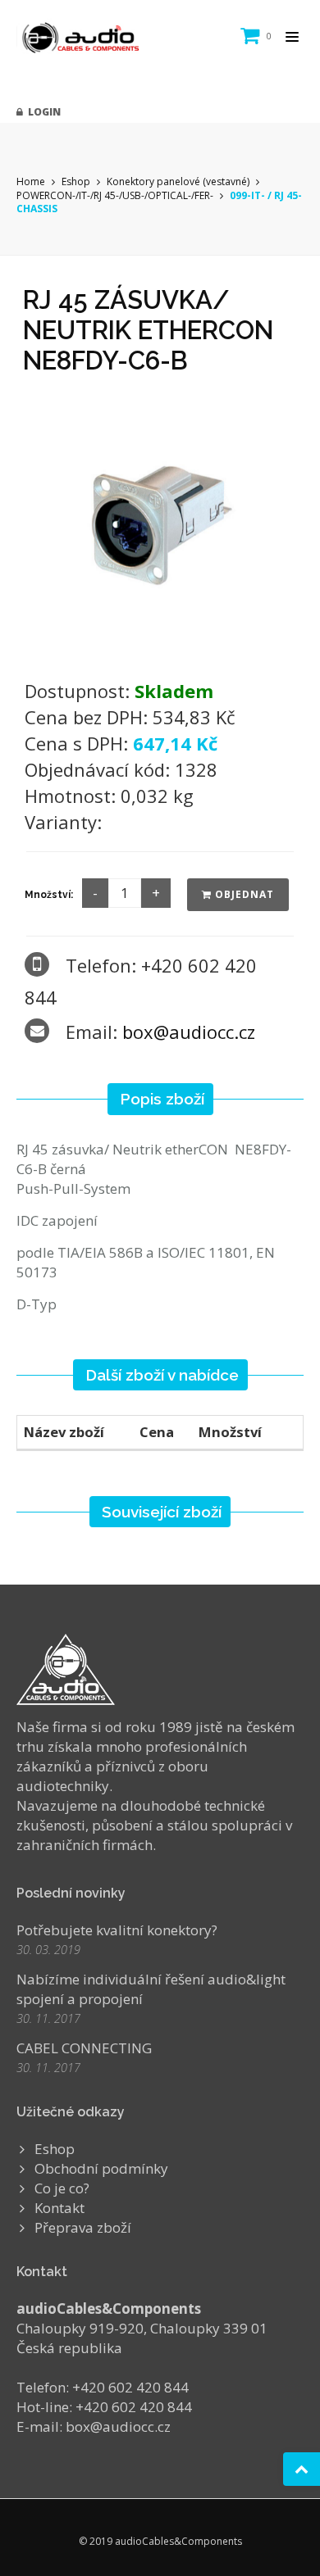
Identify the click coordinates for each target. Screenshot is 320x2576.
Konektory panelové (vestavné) (178, 181)
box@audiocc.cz (189, 1032)
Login (42, 112)
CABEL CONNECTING (84, 2048)
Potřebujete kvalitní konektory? (117, 1930)
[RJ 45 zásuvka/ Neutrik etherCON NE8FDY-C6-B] (160, 522)
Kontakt (59, 2208)
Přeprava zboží (83, 2227)
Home (31, 181)
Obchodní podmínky (101, 2168)
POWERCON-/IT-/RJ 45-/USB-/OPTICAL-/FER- (116, 195)
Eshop (76, 181)
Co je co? (62, 2188)
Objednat (243, 894)
